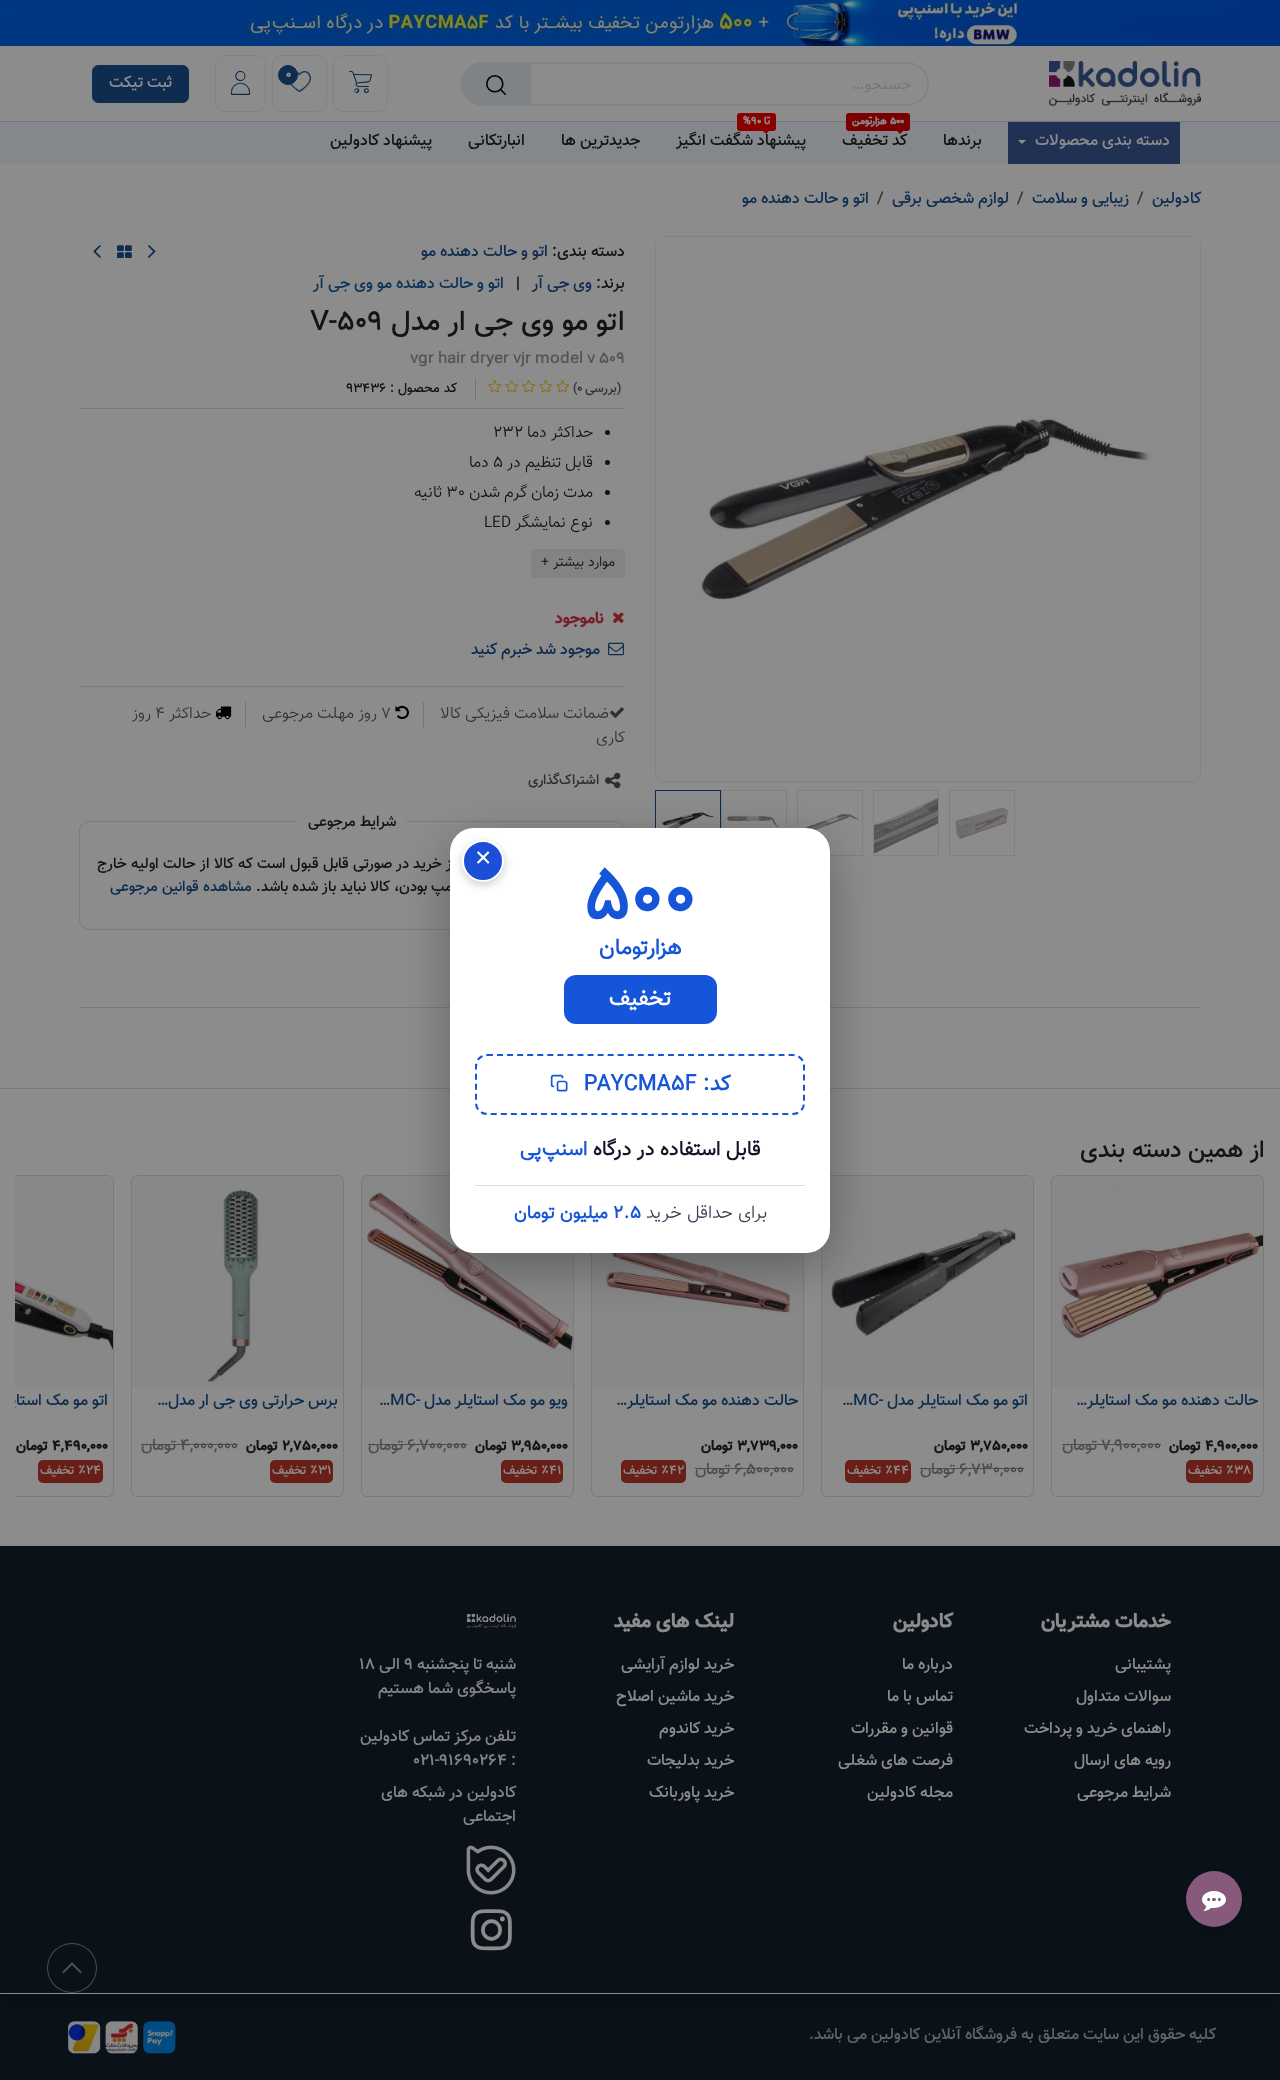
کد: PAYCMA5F (654, 1084)
